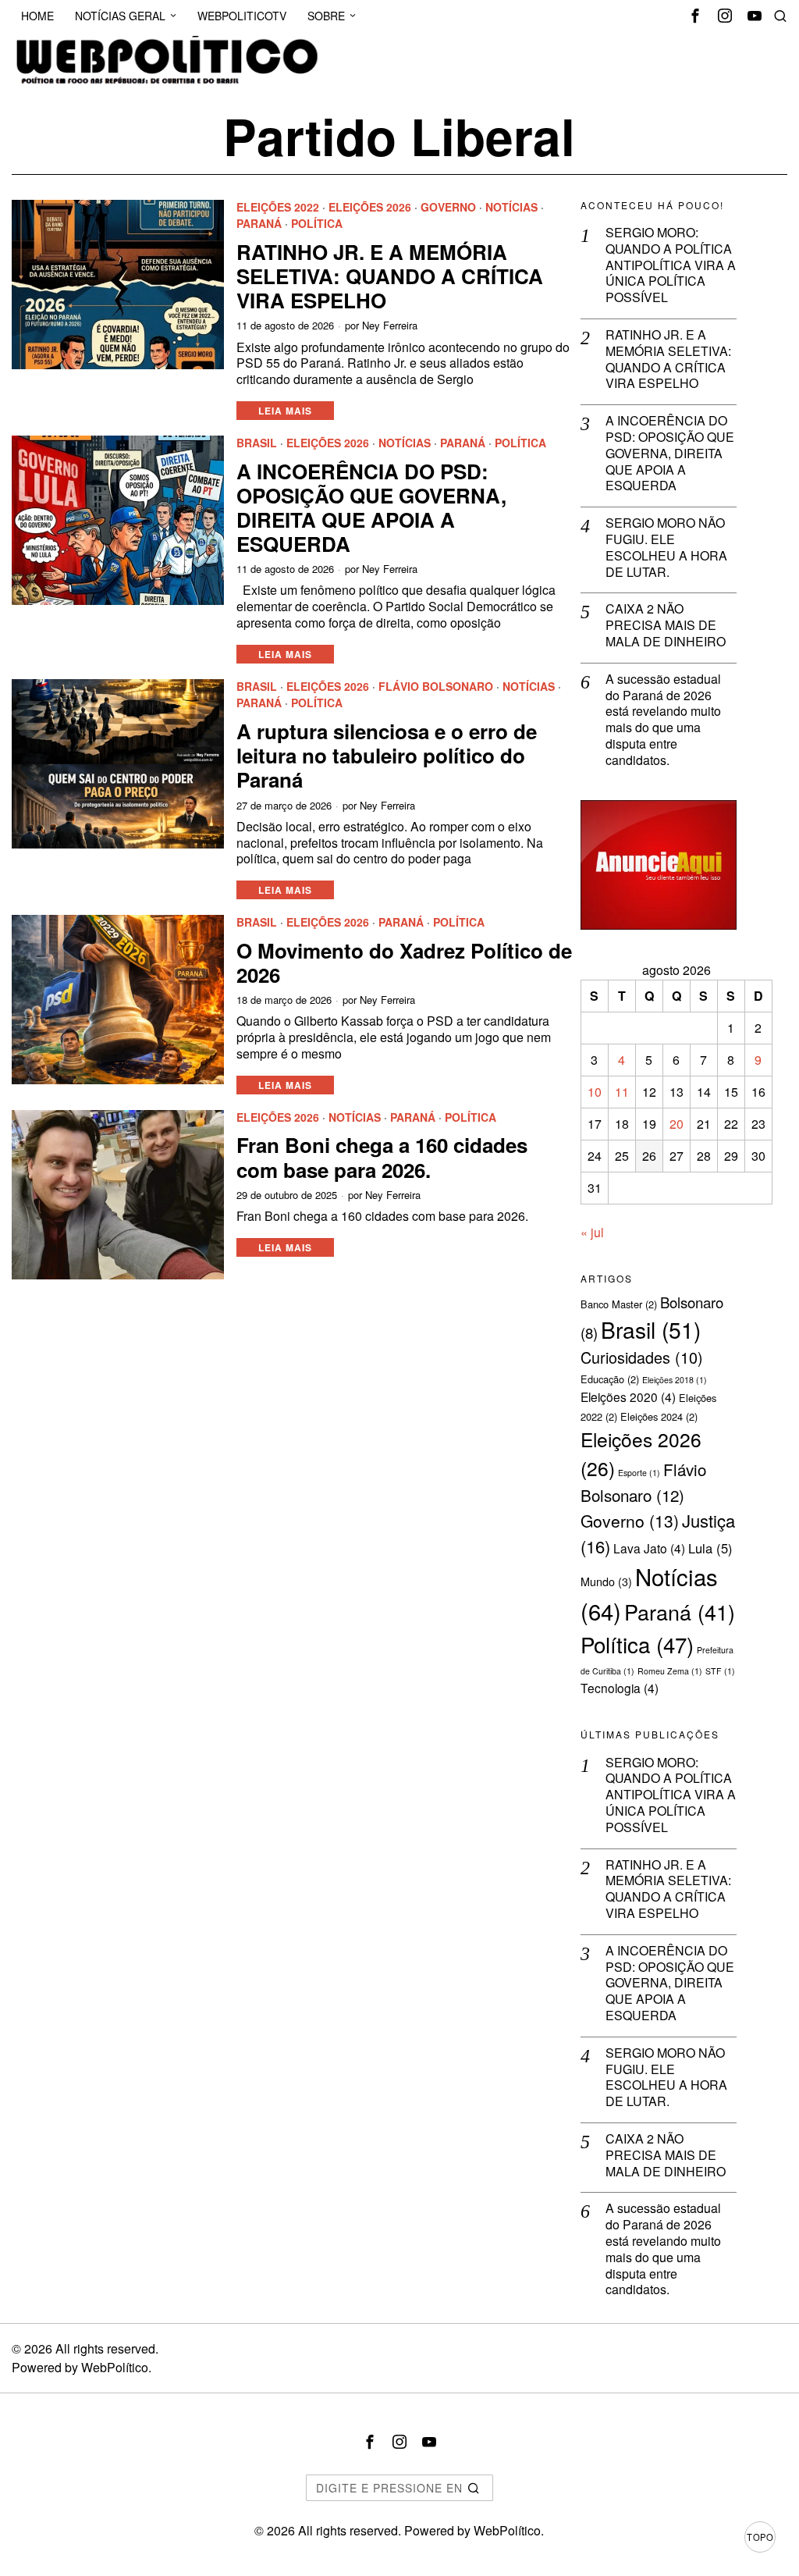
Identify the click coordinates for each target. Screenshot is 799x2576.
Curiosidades (642, 1357)
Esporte (639, 1473)
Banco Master (619, 1304)
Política (317, 224)
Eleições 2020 (628, 1397)
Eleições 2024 (659, 1416)
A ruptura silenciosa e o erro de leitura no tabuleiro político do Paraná (387, 756)
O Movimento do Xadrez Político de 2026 (404, 962)
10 (595, 1092)
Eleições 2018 (675, 1380)
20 (676, 1124)
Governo (448, 207)
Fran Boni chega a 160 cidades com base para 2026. (382, 1157)
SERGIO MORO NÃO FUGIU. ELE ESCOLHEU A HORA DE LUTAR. (666, 548)
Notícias (511, 207)
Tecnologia (620, 1688)
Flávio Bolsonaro (436, 687)
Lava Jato (649, 1548)
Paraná (259, 224)
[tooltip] (695, 16)
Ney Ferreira (390, 326)
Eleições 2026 (370, 207)
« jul (592, 1232)
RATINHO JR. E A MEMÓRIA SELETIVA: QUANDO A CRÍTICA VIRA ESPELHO (390, 276)
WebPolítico (115, 2367)
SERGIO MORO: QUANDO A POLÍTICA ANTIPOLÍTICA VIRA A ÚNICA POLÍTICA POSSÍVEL (671, 265)
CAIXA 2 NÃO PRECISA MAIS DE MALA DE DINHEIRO (666, 625)
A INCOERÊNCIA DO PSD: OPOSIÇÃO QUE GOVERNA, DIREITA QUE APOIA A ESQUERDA (371, 508)
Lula (710, 1548)
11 (622, 1092)
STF (720, 1671)
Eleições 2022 (278, 207)
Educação (610, 1379)
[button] (474, 2488)
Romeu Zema (670, 1671)
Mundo (606, 1582)
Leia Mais (285, 411)
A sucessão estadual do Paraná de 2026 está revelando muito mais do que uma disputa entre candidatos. (663, 720)
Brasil (257, 443)
